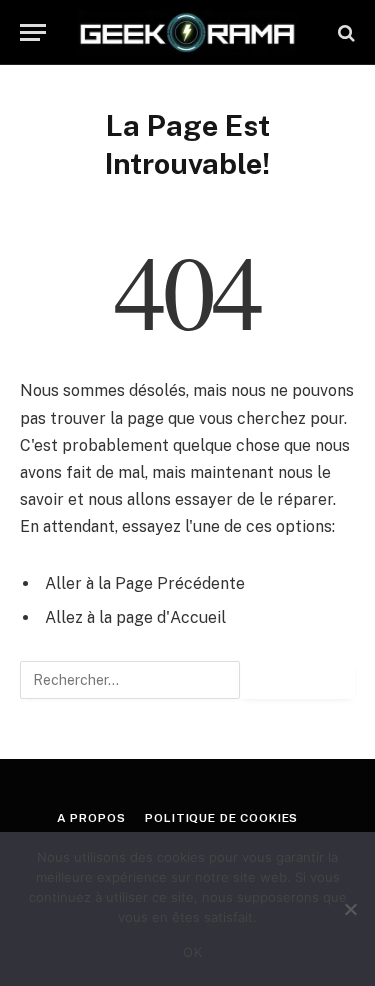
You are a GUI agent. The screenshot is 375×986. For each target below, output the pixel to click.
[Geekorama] (187, 32)
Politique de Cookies (221, 818)
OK (192, 952)
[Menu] (33, 32)
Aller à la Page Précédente (145, 583)
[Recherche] (344, 32)
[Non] (350, 909)
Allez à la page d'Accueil (135, 617)
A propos (91, 818)
